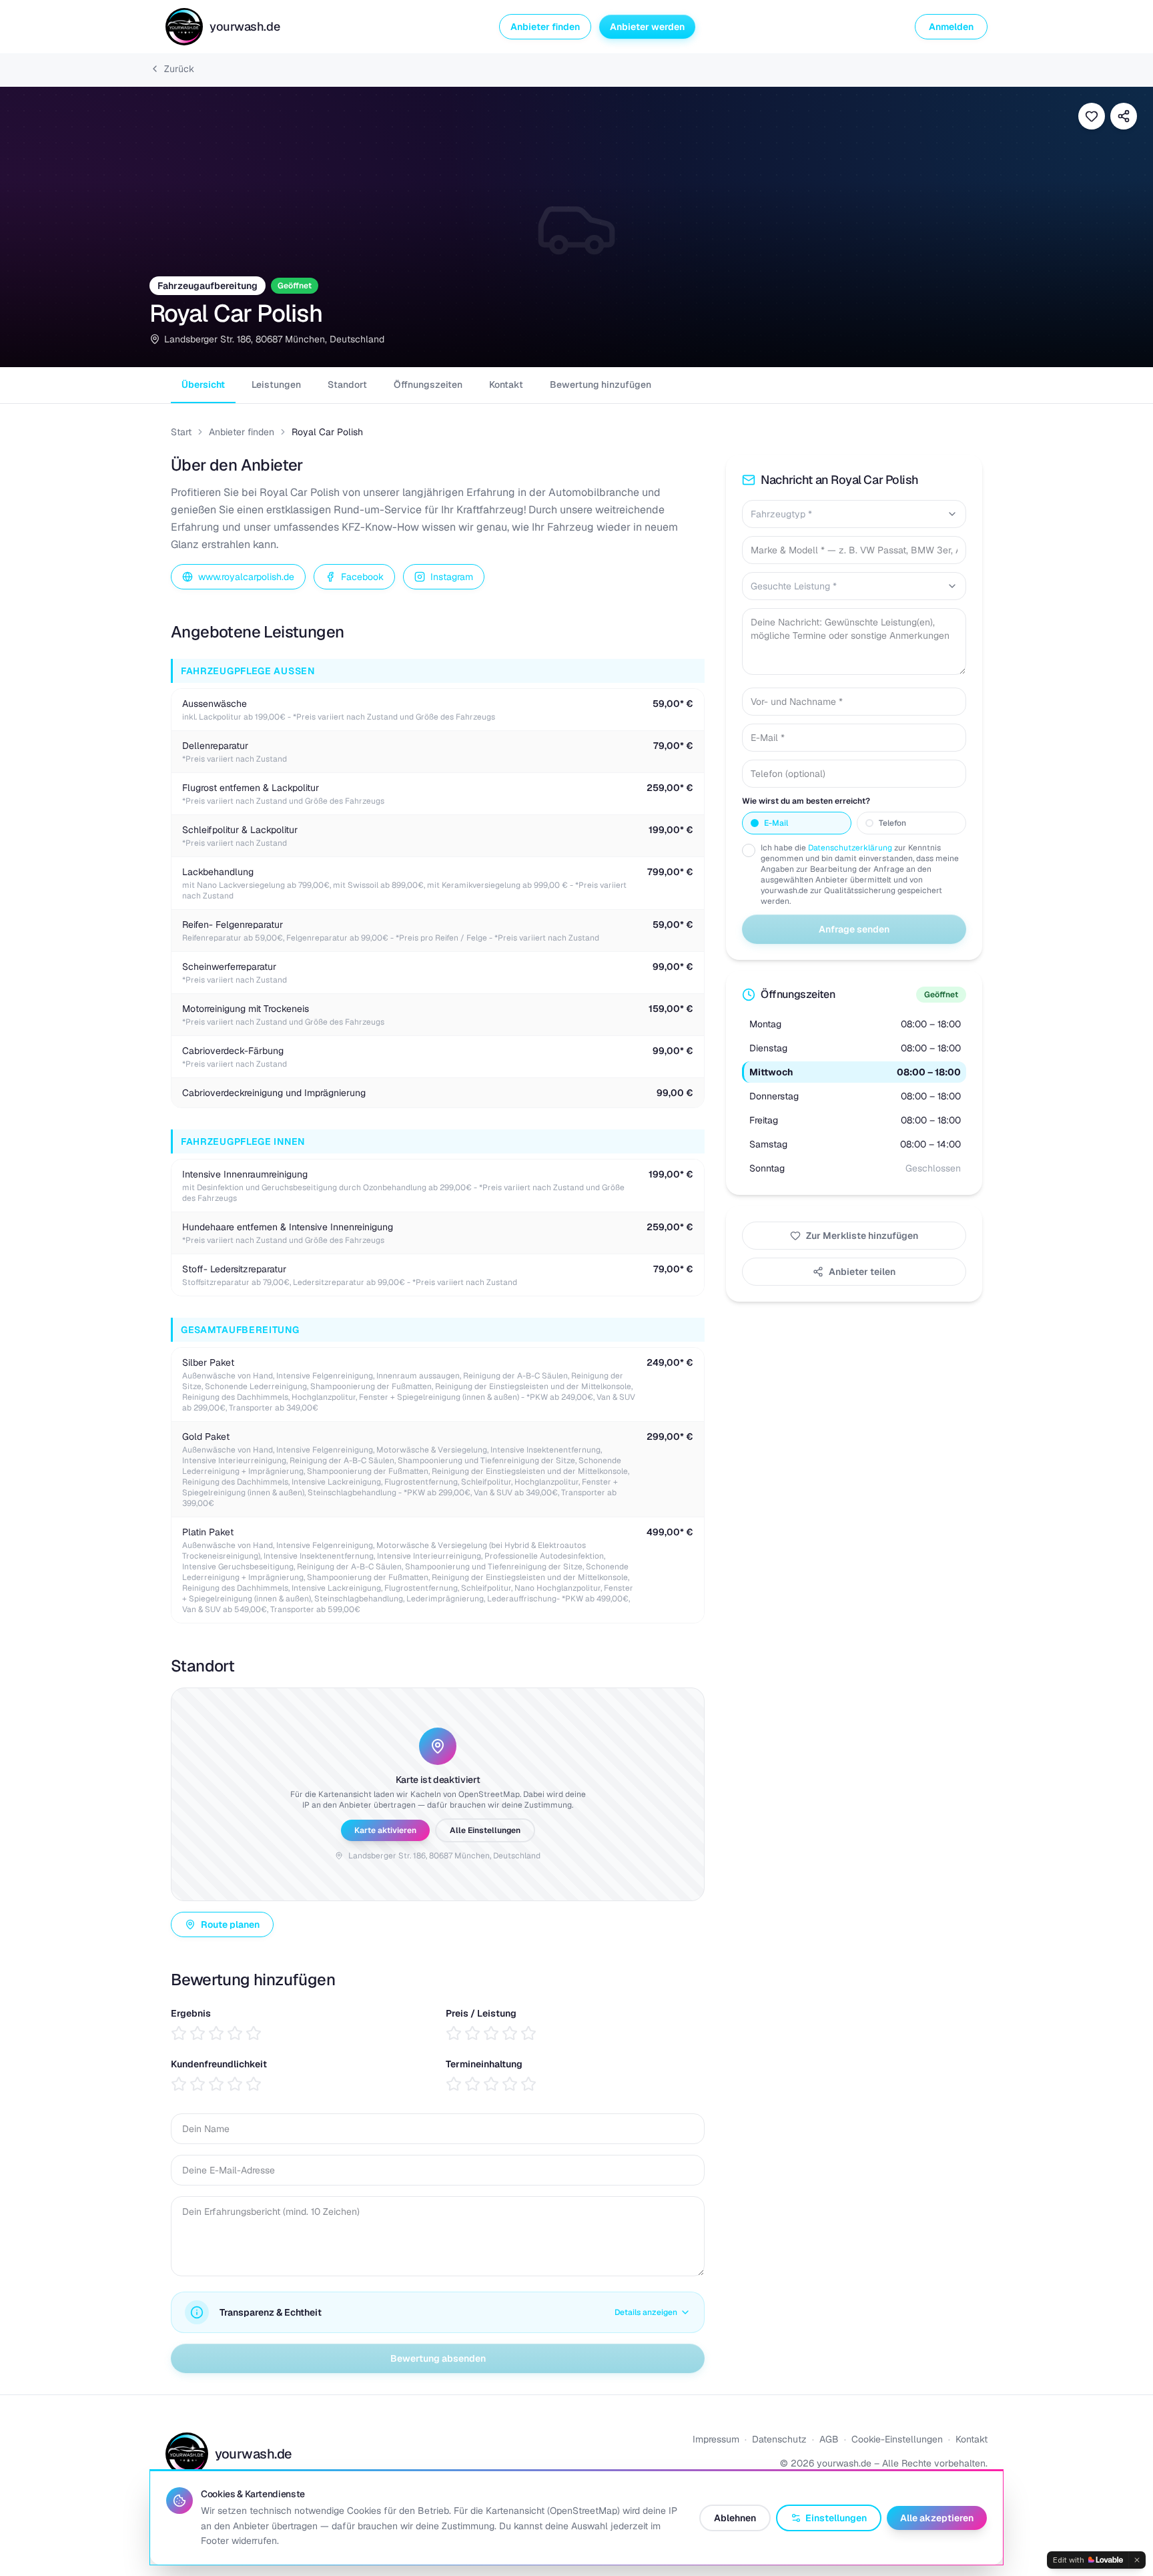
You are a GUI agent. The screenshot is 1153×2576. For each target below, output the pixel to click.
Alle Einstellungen (485, 1830)
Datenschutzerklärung (850, 848)
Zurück (179, 69)
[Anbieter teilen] (1124, 116)
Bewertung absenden (438, 2358)
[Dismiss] (1137, 2560)
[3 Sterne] (216, 2033)
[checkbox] (749, 850)
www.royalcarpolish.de (246, 577)
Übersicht (203, 384)
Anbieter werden (647, 27)
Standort (347, 384)
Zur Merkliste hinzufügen (862, 1236)
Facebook (362, 577)
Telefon (892, 823)
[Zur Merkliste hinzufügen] (1092, 116)
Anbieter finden (545, 27)
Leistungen (276, 384)
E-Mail (776, 823)
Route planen (230, 1924)
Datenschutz (779, 2439)
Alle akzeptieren (937, 2518)
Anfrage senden (854, 929)
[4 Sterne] (235, 2033)
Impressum (716, 2439)
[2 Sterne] (198, 2033)
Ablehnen (735, 2518)
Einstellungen (836, 2518)
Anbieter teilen (862, 1272)
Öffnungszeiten (428, 384)
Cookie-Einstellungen (897, 2439)
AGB (829, 2439)
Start (181, 432)
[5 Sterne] (254, 2033)
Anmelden (951, 27)
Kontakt (506, 384)
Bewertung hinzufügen (601, 384)
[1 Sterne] (179, 2033)
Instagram (452, 577)
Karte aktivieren (385, 1830)
